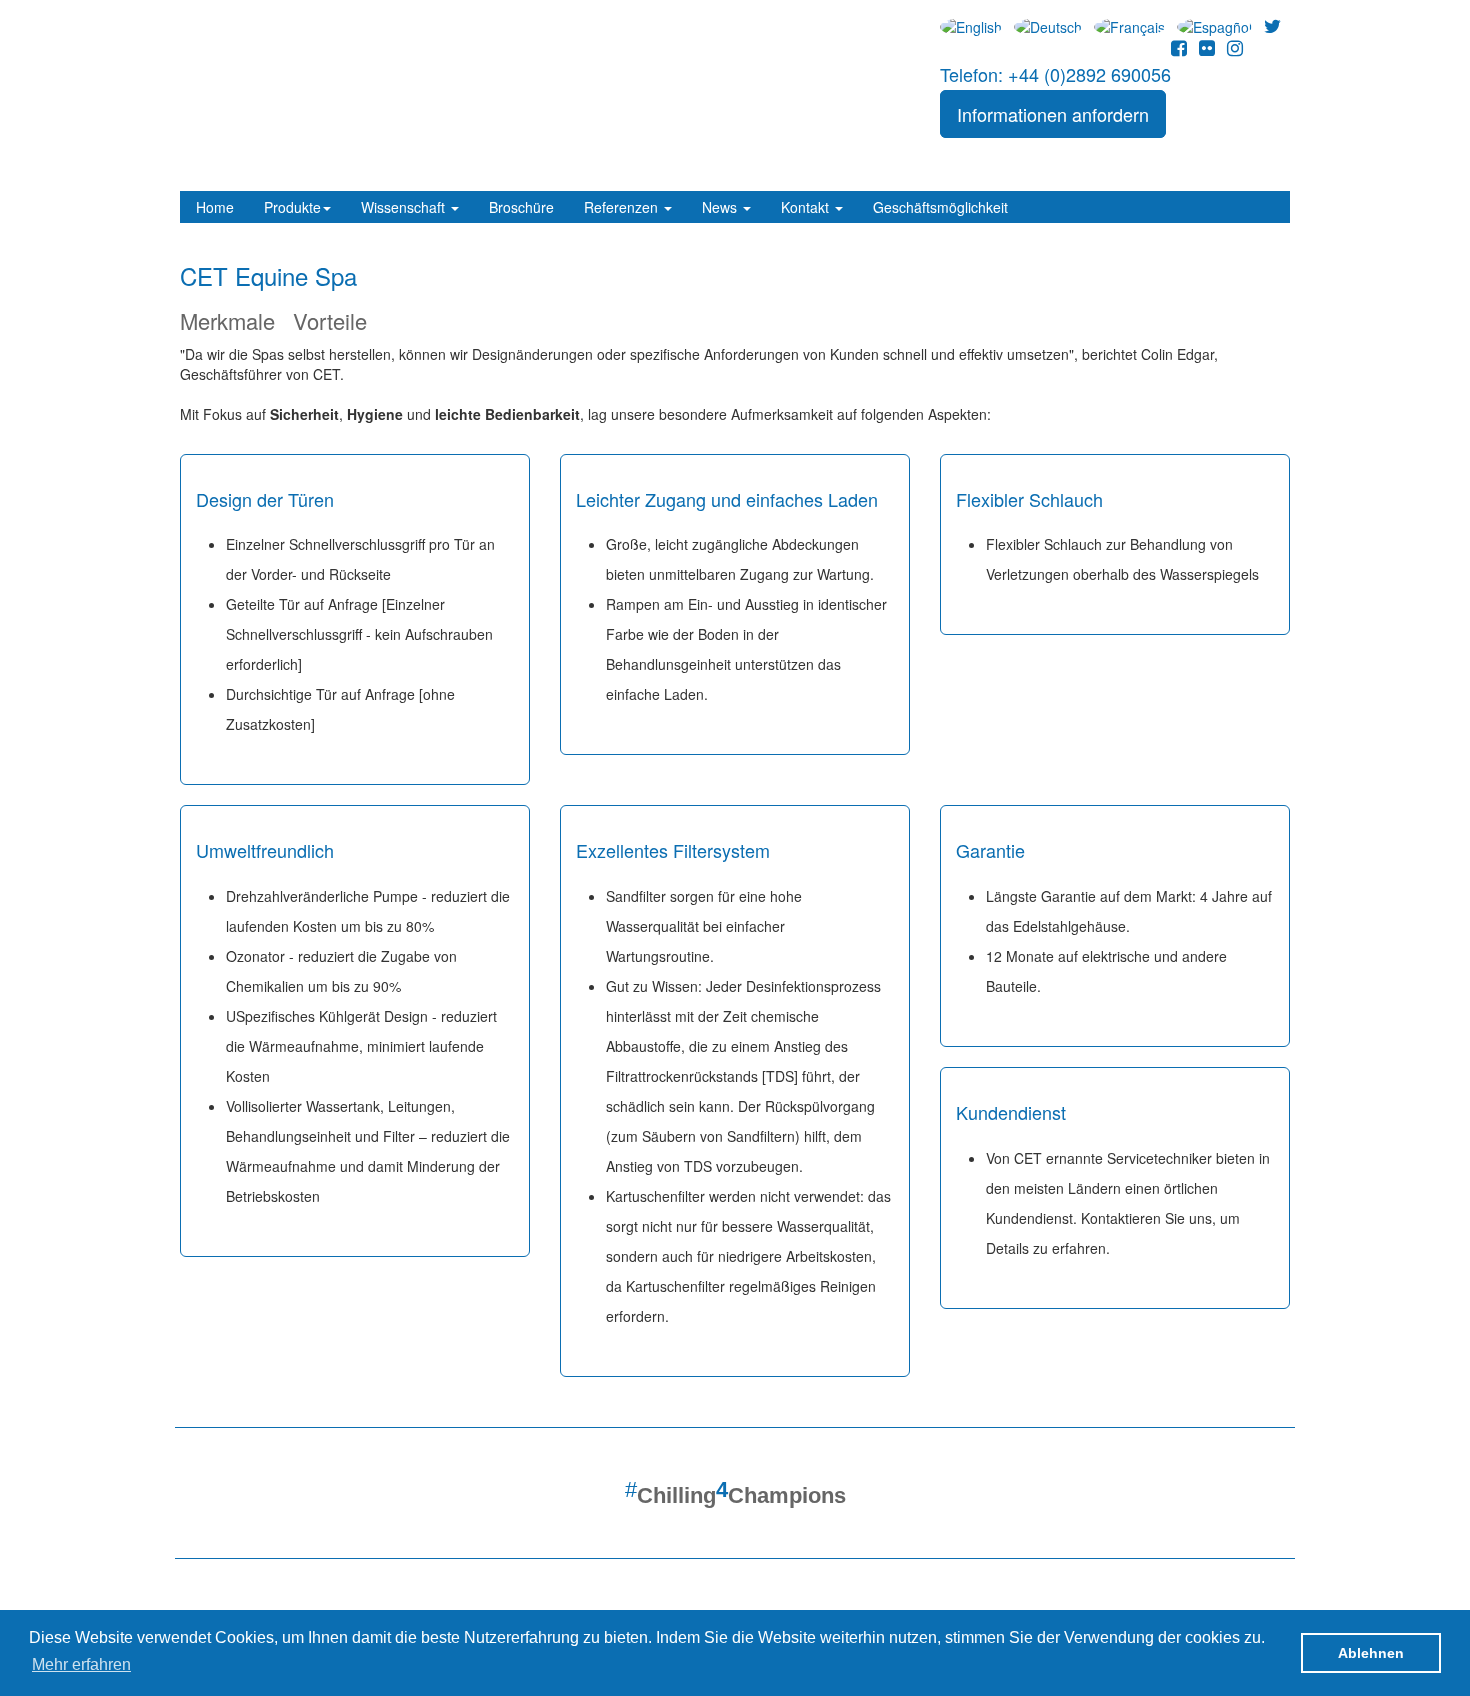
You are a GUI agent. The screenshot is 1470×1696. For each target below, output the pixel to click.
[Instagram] (1235, 47)
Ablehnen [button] (1371, 1653)
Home (215, 207)
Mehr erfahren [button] (81, 1664)
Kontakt (807, 207)
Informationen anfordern (1053, 114)
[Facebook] (1179, 47)
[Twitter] (1272, 25)
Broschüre (521, 207)
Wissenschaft (405, 207)
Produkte (292, 207)
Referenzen (623, 207)
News (721, 207)
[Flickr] (1207, 47)
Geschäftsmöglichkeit (940, 207)
